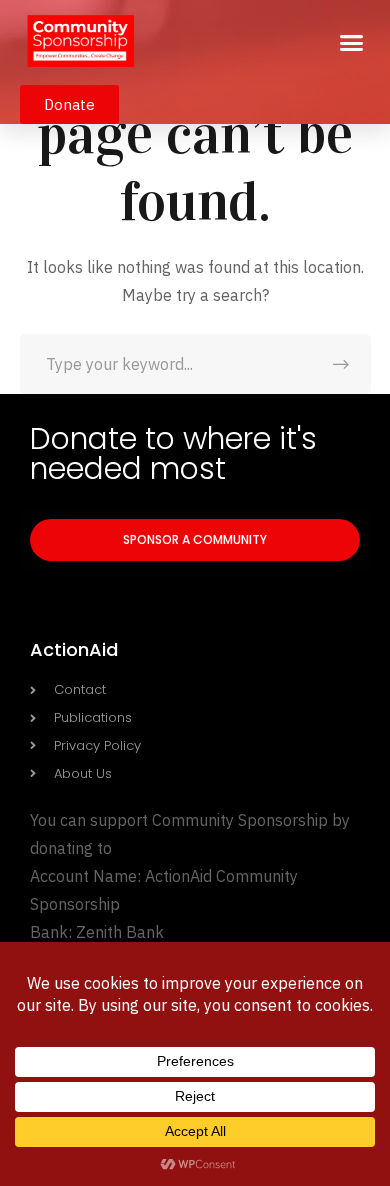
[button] (352, 43)
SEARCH (341, 364)
